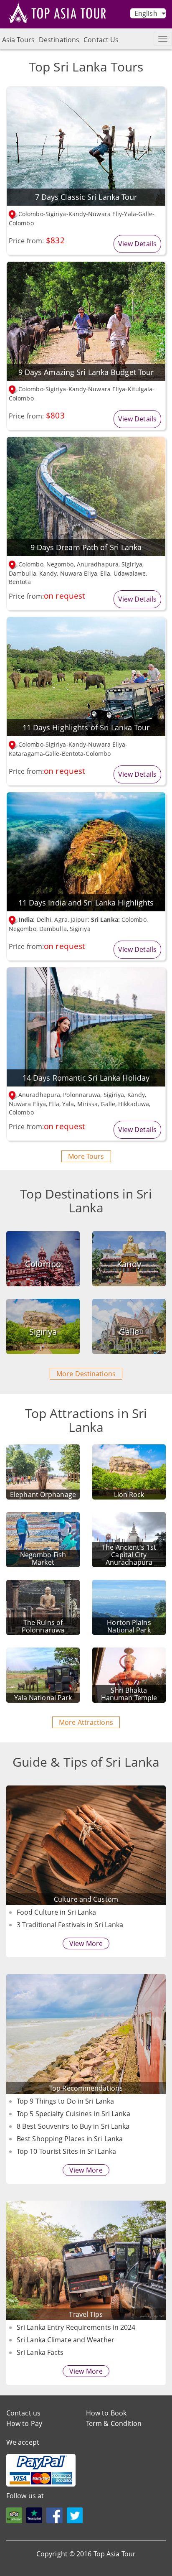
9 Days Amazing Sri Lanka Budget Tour (86, 372)
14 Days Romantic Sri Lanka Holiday (86, 1078)
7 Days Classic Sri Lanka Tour (86, 197)
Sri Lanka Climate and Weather (66, 2340)
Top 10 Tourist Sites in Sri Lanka (66, 2151)
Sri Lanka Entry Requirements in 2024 (76, 2327)
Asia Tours (18, 40)
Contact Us (101, 40)
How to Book (106, 2413)
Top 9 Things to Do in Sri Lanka (65, 2101)
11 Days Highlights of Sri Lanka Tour (86, 727)
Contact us (23, 2413)
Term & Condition (114, 2423)
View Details (137, 244)
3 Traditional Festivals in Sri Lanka (70, 1925)
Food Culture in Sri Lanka (57, 1912)
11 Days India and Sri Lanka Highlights (86, 903)
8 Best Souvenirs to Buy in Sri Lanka (73, 2126)
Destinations (59, 40)
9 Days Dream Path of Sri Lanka (86, 547)
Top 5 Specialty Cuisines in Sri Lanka (73, 2114)
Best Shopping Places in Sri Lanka (70, 2139)
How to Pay (24, 2423)
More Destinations (86, 1374)
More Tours (86, 1156)
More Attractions (86, 1722)
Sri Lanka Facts (40, 2352)
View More (86, 1943)
